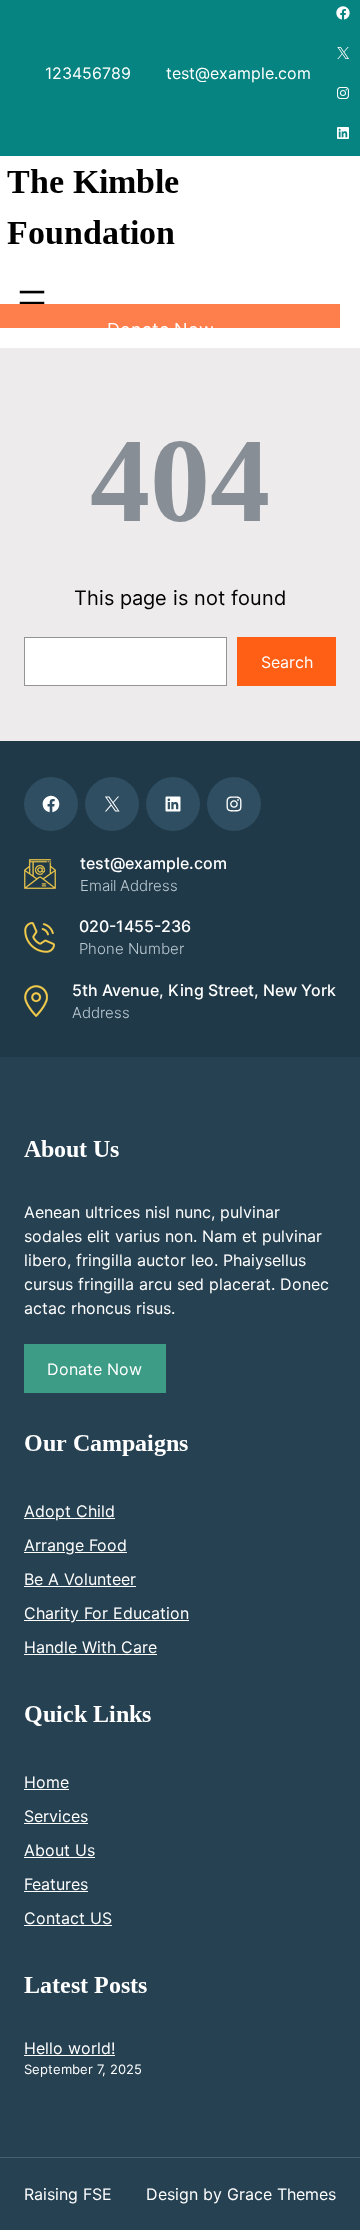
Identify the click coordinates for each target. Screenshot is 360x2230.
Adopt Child (69, 1511)
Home (46, 1782)
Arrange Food (75, 1545)
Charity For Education (106, 1613)
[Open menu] (32, 303)
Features (56, 1884)
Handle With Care (90, 1647)
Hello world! (69, 2048)
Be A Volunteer (80, 1579)
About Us (59, 1850)
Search (287, 662)
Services (56, 1816)
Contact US (68, 1918)
